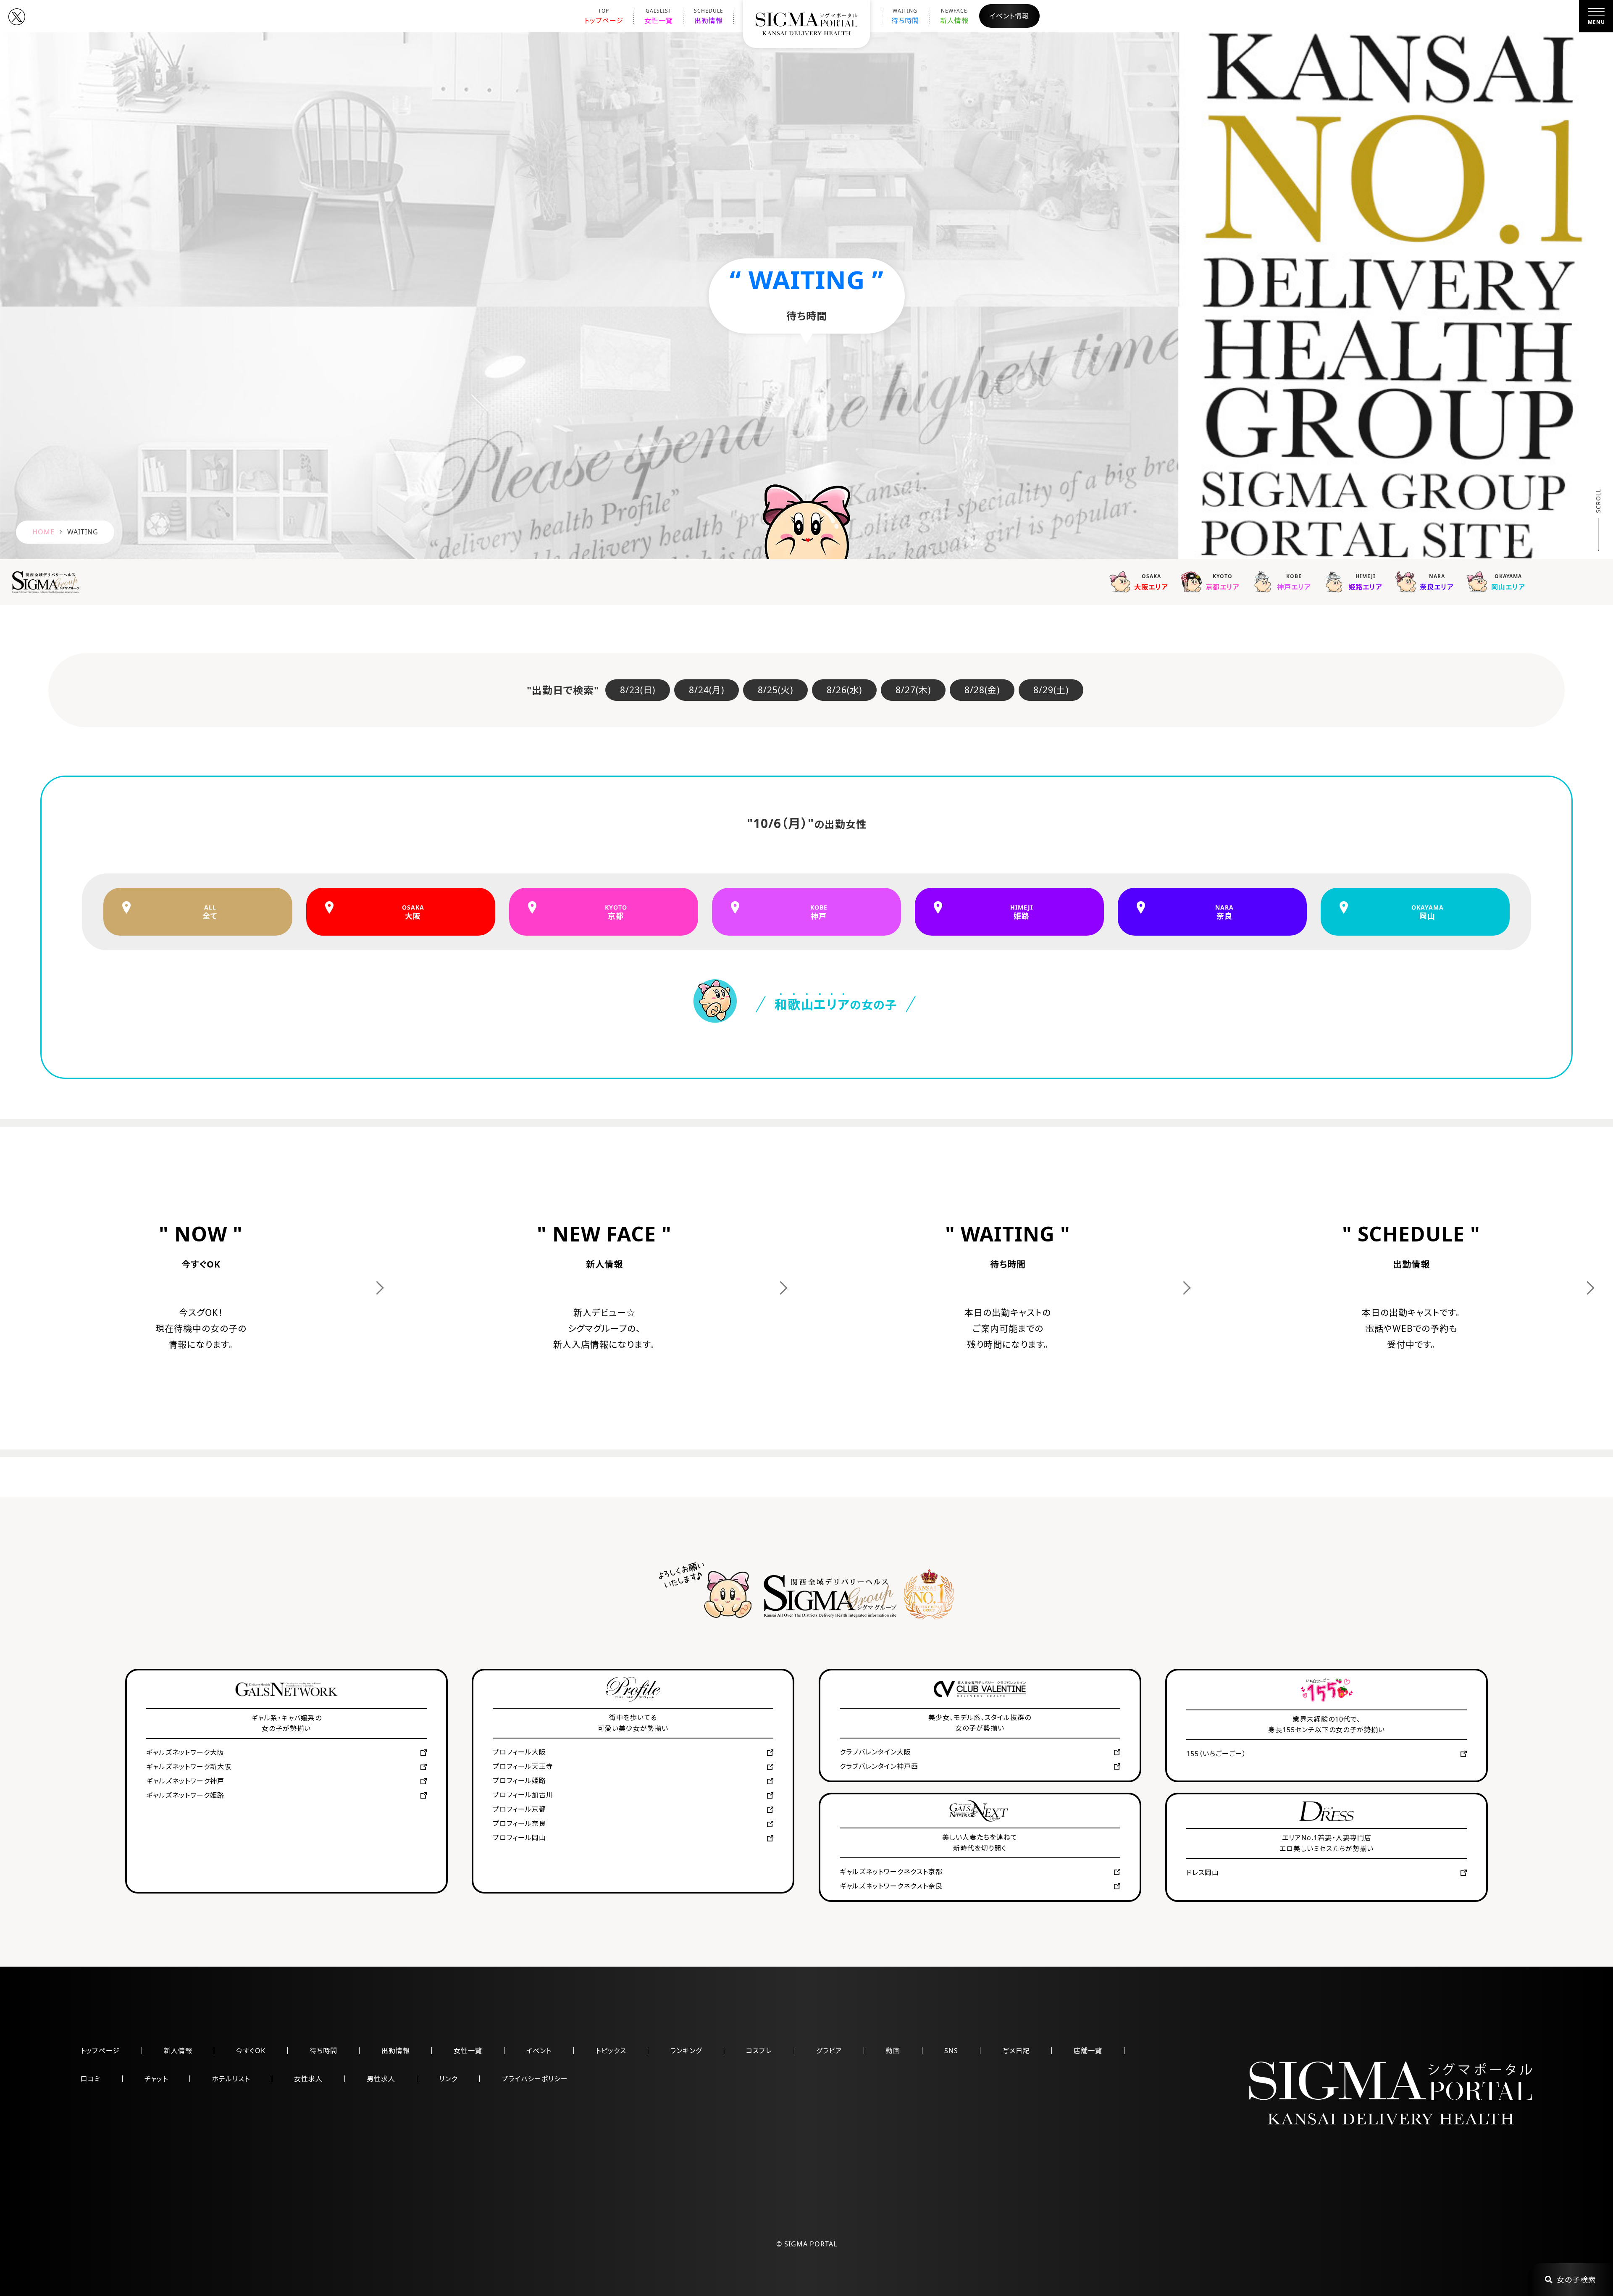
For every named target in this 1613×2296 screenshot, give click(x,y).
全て (210, 912)
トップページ (604, 16)
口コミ (91, 2079)
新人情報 (954, 16)
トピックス (611, 2051)
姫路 (1022, 912)
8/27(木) (913, 690)
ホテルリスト (231, 2079)
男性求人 (381, 2079)
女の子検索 (1576, 2280)
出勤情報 (709, 16)
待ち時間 (905, 16)
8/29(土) (1051, 690)
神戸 (819, 912)
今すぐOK (251, 2051)
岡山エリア (1508, 582)
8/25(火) (775, 690)
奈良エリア (1437, 582)
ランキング (686, 2051)
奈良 (1224, 912)
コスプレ (759, 2051)
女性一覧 (659, 16)
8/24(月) (707, 690)
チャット (156, 2079)
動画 (893, 2051)
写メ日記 (1016, 2051)
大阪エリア (1151, 582)
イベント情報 (1009, 16)
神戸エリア (1294, 582)
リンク (448, 2079)
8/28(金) (982, 690)
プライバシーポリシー (535, 2079)
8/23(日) (638, 690)
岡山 (1428, 912)
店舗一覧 (1088, 2051)
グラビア (829, 2051)
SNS (951, 2051)
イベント (539, 2051)
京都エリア (1223, 582)
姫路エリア (1365, 582)
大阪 (413, 912)
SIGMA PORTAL (811, 2244)
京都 (616, 912)
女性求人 (308, 2079)
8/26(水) (844, 690)
